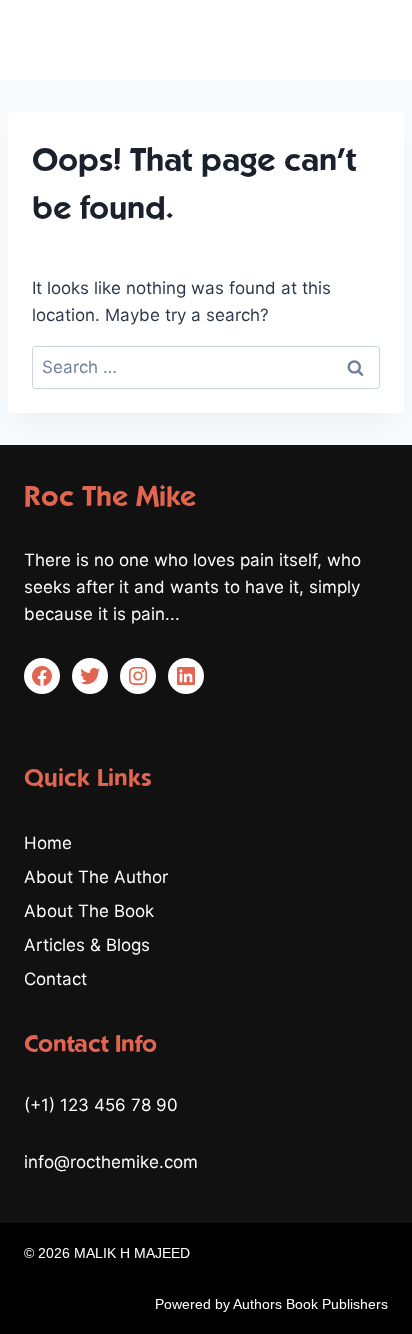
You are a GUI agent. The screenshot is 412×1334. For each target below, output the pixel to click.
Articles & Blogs (87, 945)
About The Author (96, 877)
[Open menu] (369, 39)
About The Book (89, 911)
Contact (55, 979)
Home (48, 843)
